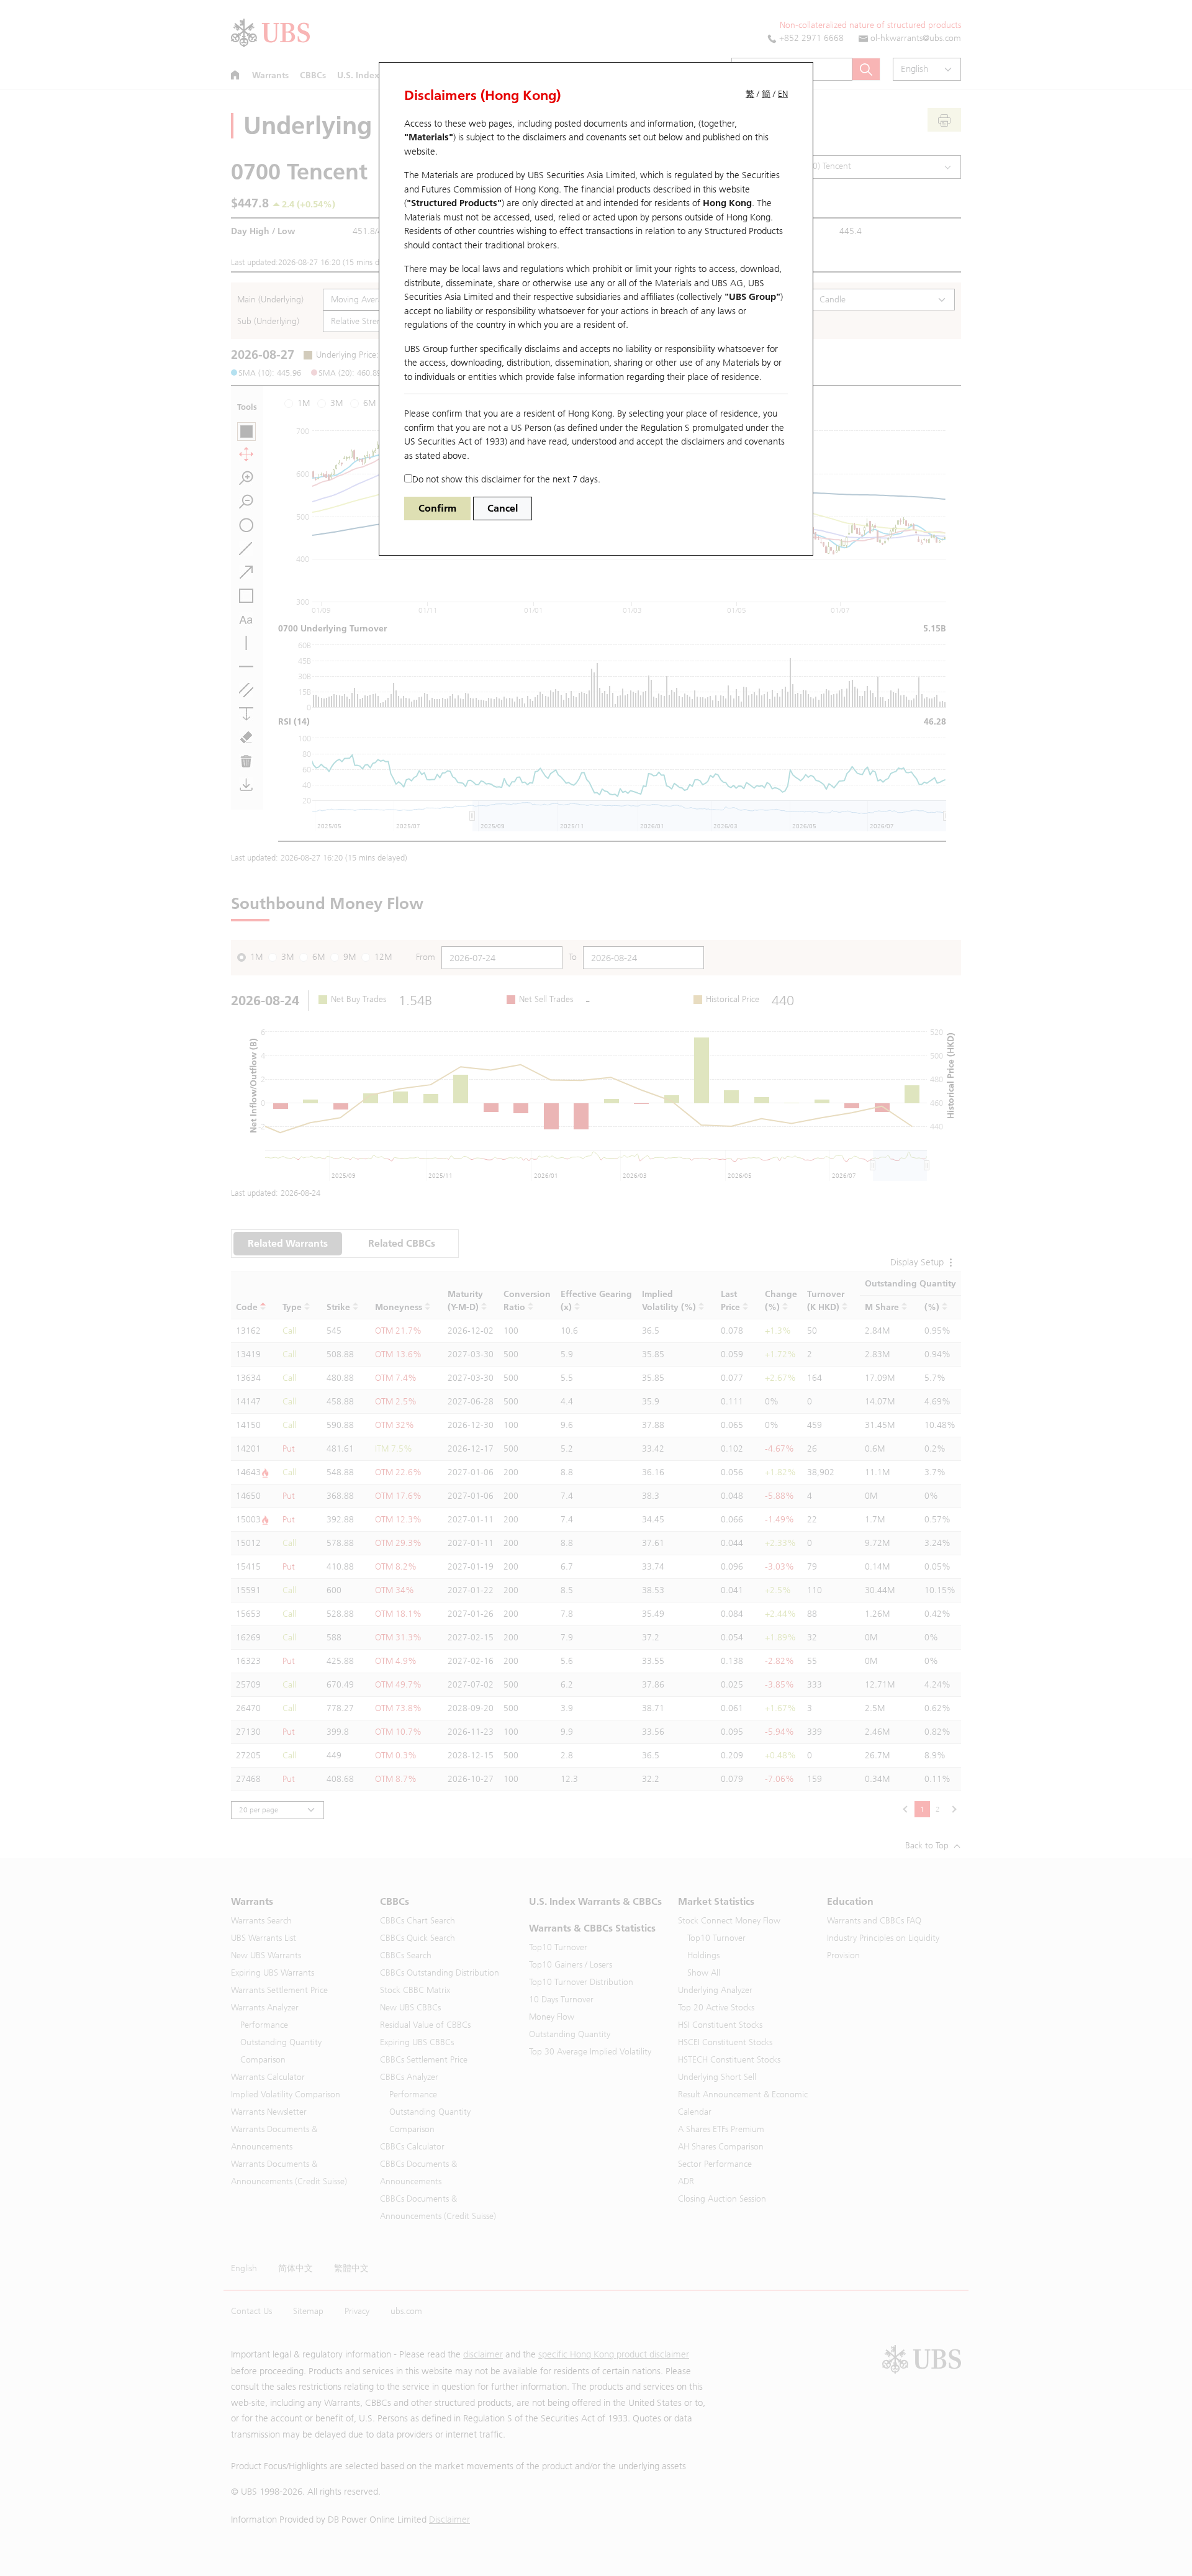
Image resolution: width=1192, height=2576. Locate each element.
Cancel (503, 508)
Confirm (437, 508)
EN (783, 94)
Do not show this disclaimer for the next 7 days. (506, 479)
